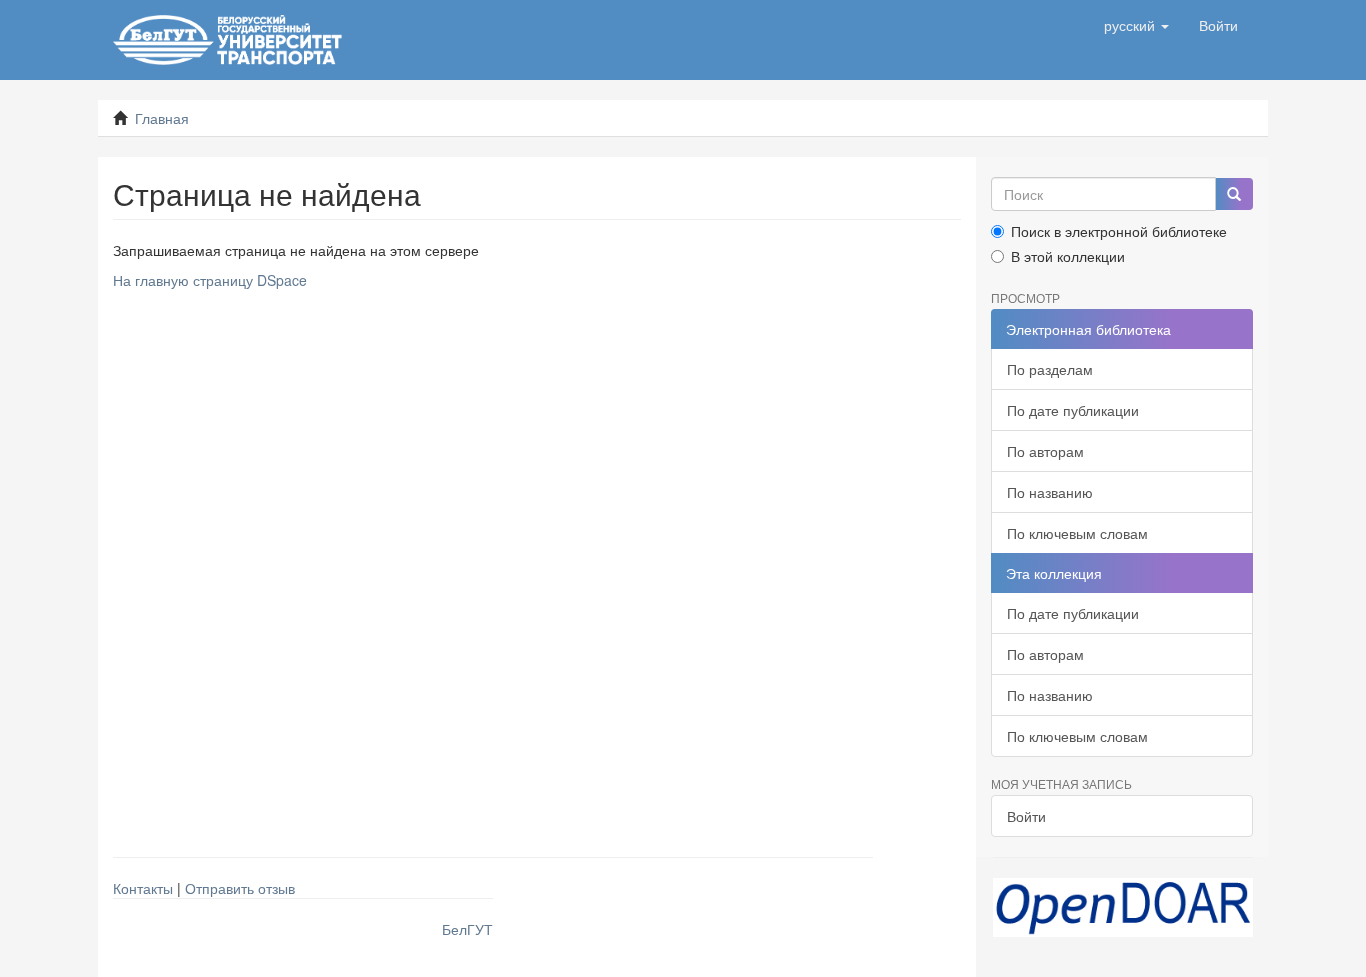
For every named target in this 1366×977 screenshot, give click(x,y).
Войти (1026, 816)
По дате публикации (1073, 410)
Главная (162, 118)
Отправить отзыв (240, 888)
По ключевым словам (1077, 533)
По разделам (1050, 369)
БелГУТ (467, 929)
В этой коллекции (1068, 256)
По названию (1050, 492)
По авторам (1045, 451)
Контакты (143, 888)
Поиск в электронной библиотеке (1119, 231)
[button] (1136, 25)
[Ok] (1234, 194)
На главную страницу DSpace (210, 280)
